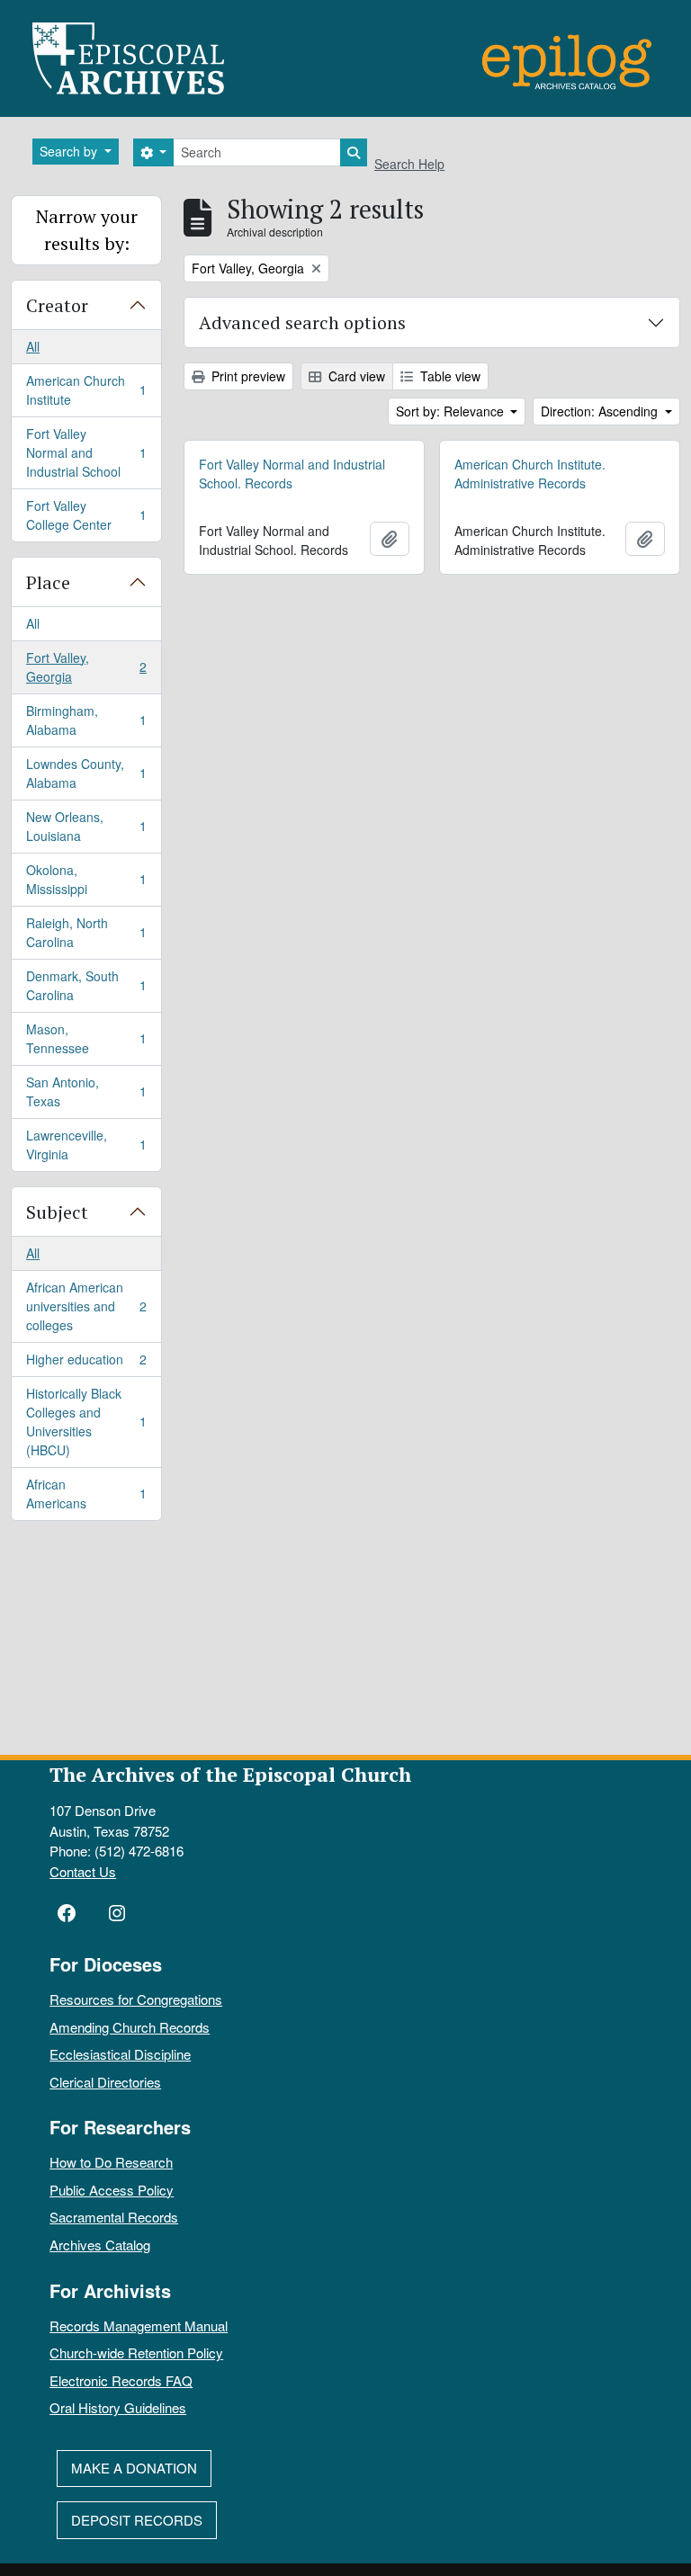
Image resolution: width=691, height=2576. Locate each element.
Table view (449, 376)
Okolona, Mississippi (86, 879)
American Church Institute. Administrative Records (530, 474)
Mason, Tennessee (86, 1038)
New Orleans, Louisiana (86, 826)
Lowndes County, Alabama (86, 773)
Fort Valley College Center (86, 515)
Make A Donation (134, 2468)
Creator (57, 305)
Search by (70, 151)
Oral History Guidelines (118, 2407)
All (33, 346)
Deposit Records (137, 2520)
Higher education (86, 1364)
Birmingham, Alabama (86, 720)
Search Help (409, 164)
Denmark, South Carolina (86, 985)
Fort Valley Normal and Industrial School (86, 452)
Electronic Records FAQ (121, 2380)
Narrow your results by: (87, 230)
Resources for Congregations (136, 1999)
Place (48, 582)
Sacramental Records (114, 2217)
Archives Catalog (100, 2245)
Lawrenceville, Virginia (86, 1145)
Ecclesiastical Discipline (120, 2054)
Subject (57, 1212)
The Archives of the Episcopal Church (230, 1774)
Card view (355, 376)
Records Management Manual (139, 2326)
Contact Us (83, 1871)
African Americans (86, 1494)
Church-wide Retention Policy (136, 2352)
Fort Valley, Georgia (86, 667)
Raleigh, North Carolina (86, 932)
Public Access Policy (112, 2190)
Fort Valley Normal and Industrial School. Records (292, 474)
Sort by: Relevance (452, 411)
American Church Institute (86, 390)
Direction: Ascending (601, 411)
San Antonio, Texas (86, 1091)
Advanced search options (302, 322)
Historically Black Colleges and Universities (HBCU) (86, 1422)
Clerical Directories (105, 2082)
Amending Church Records (130, 2027)
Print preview (247, 376)
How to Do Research (111, 2162)
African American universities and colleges (86, 1306)
